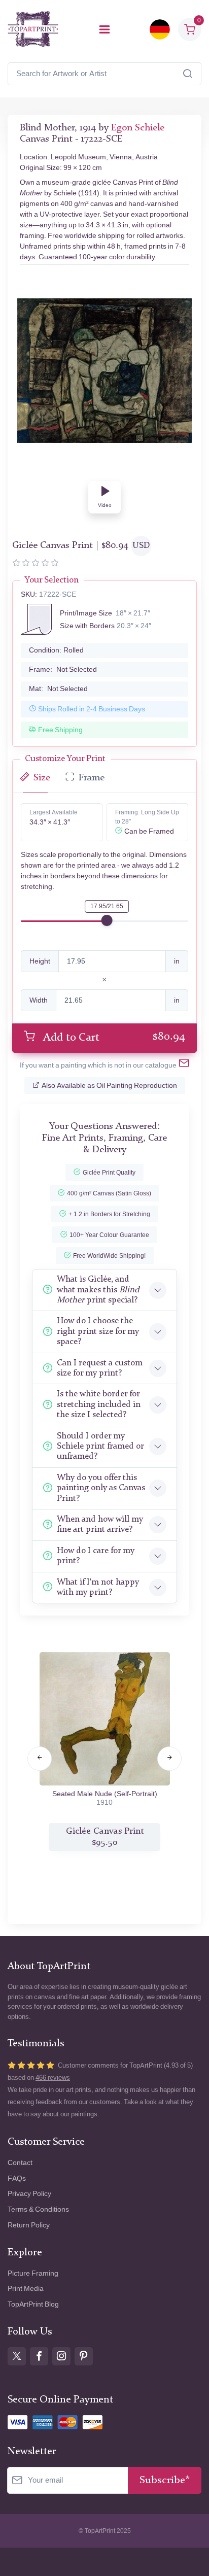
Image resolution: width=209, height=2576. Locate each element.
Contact (20, 2163)
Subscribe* (165, 2480)
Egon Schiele (138, 128)
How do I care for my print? (96, 1556)
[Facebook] (39, 2356)
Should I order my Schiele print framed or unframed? (100, 1447)
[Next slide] (169, 1759)
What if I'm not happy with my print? (98, 1587)
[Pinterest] (84, 2356)
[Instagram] (61, 2356)
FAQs (17, 2178)
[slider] (107, 920)
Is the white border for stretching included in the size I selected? (99, 1404)
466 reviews (53, 2077)
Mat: (58, 689)
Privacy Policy (29, 2194)
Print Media (26, 2289)
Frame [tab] (92, 778)
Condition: (56, 650)
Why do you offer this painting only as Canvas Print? (101, 1488)
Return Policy (29, 2225)
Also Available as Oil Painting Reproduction (109, 1086)
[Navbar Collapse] (104, 29)
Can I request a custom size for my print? (100, 1368)
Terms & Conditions (38, 2209)
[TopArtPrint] (33, 29)
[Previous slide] (40, 1759)
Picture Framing (33, 2273)
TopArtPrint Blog (33, 2304)
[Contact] (184, 1065)
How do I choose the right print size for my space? (98, 1331)
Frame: (63, 669)
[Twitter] (17, 2356)
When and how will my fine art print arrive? (100, 1524)
